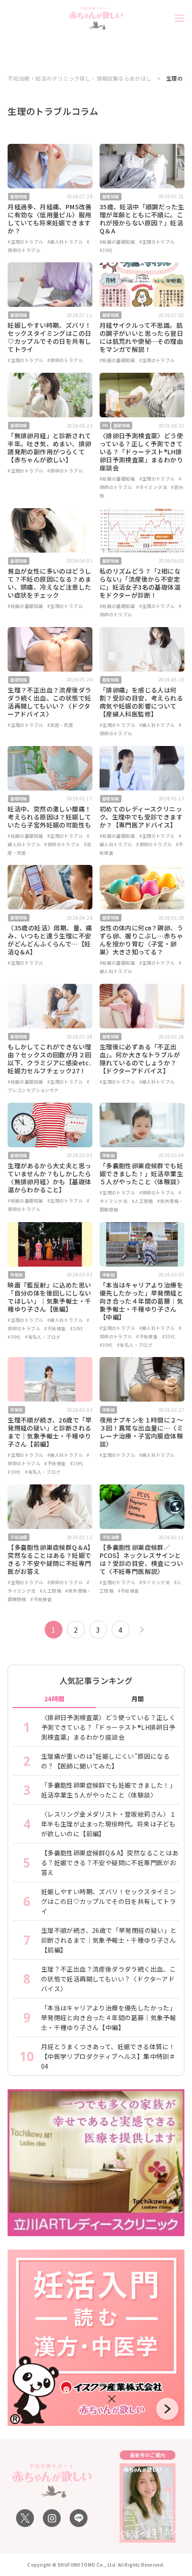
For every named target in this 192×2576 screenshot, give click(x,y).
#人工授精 (142, 1201)
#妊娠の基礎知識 (117, 242)
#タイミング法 (152, 487)
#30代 (106, 250)
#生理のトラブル (25, 242)
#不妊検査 (55, 1328)
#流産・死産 (60, 725)
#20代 (77, 1328)
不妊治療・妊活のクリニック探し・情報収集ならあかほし (79, 78)
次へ (141, 1630)
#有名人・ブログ (43, 1337)
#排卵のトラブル (65, 360)
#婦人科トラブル (65, 242)
